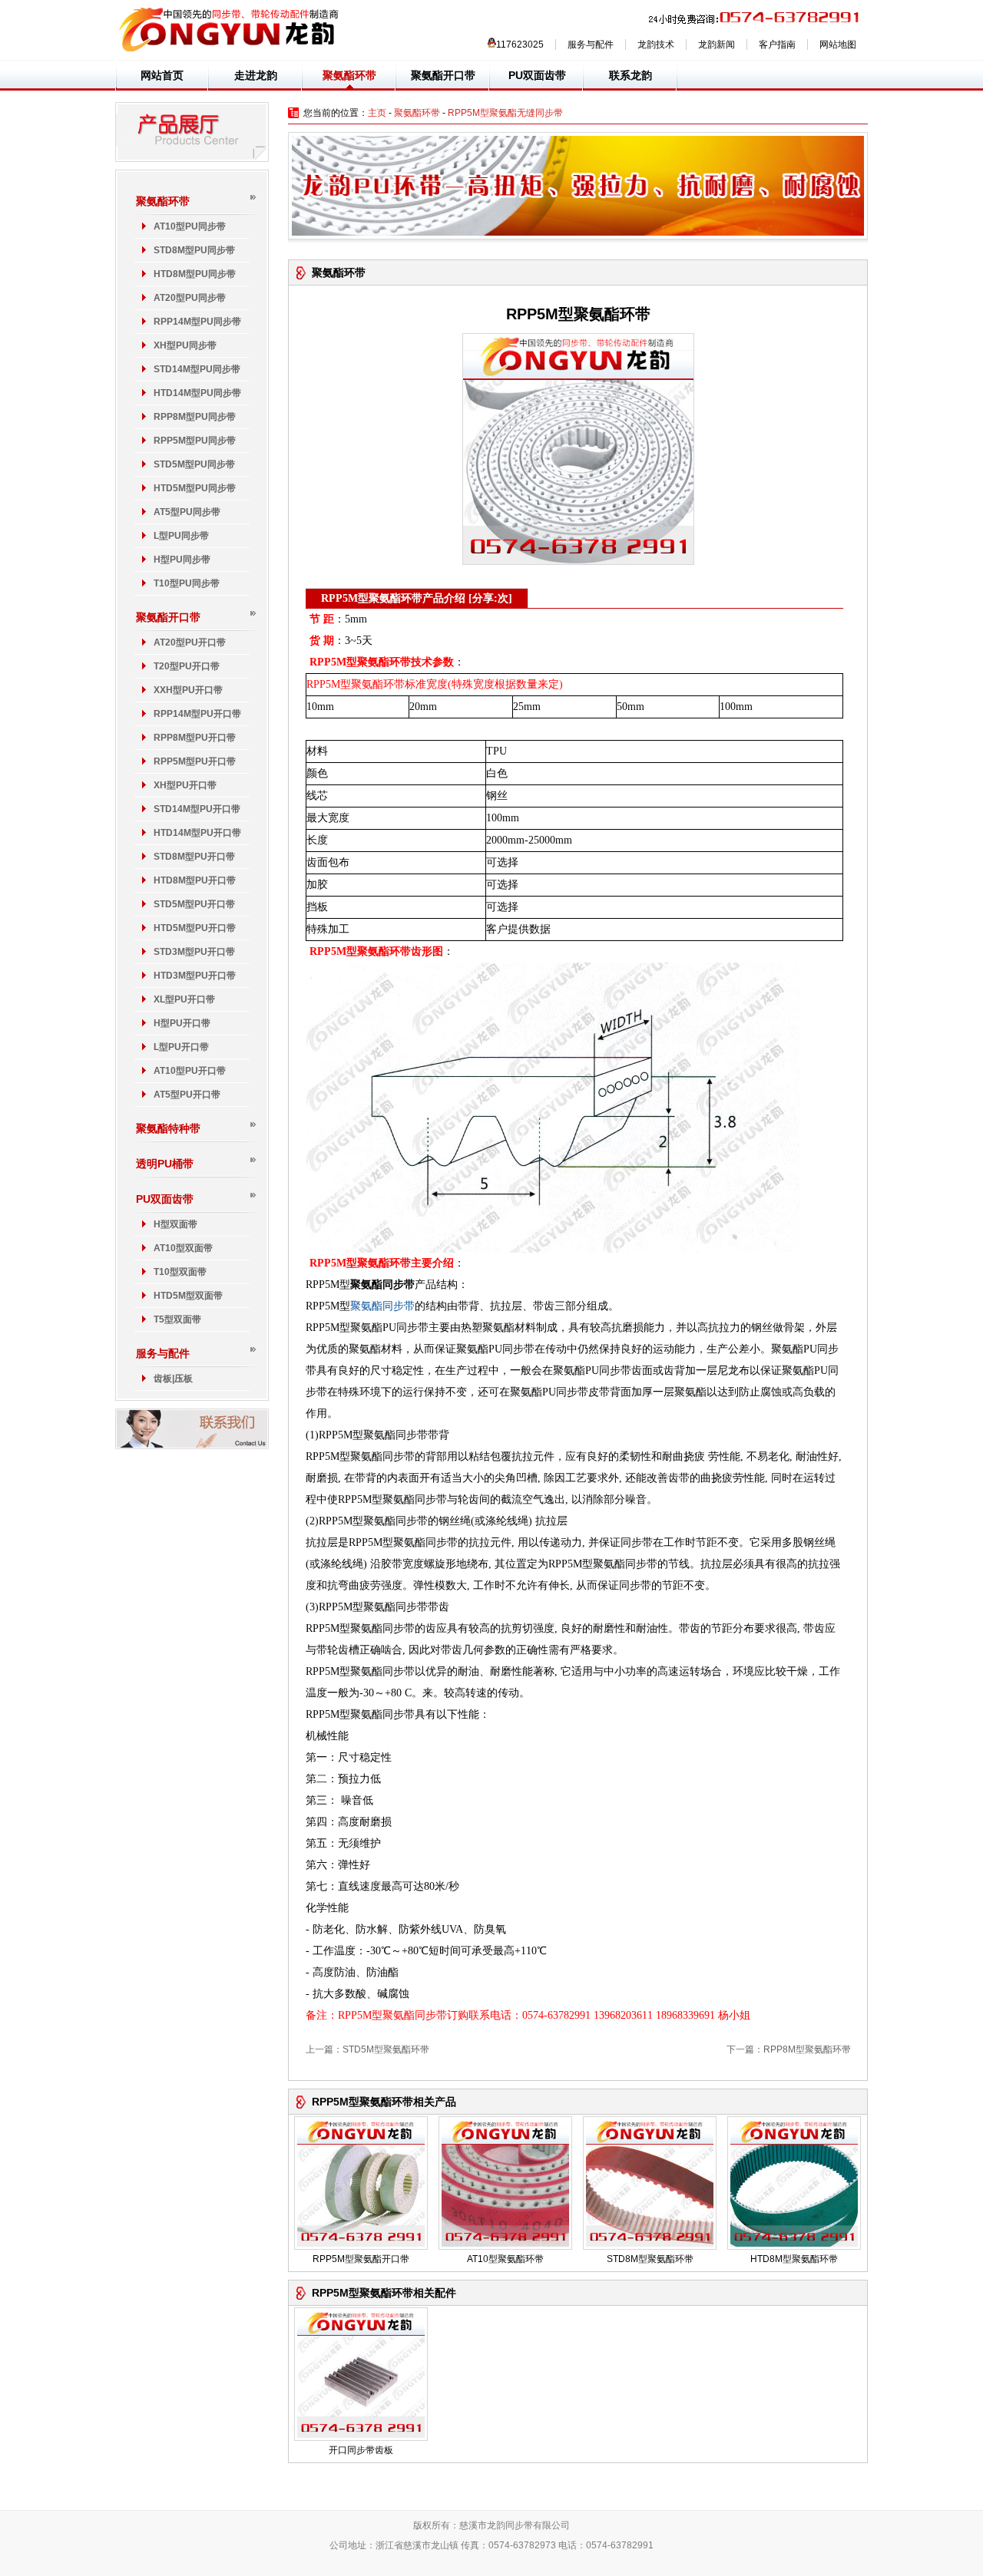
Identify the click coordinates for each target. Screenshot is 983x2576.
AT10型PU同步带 (190, 226)
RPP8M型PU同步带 (195, 417)
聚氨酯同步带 (382, 1306)
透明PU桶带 (165, 1164)
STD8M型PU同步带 (194, 250)
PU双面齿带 (537, 75)
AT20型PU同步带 (190, 298)
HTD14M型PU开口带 (197, 833)
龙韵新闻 (717, 45)
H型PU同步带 (182, 560)
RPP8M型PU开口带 (195, 738)
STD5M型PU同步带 (194, 464)
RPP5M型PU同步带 (195, 441)
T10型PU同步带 (187, 583)
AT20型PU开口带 (190, 642)
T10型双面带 (180, 1272)
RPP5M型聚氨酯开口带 (361, 2259)
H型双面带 (175, 1224)
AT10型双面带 (183, 1248)
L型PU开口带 (181, 1047)
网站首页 (162, 75)
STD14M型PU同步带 (197, 369)
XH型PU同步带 (185, 345)
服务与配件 (591, 45)
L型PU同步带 (181, 536)
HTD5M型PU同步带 (195, 488)
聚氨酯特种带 (168, 1128)
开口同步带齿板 (361, 2450)
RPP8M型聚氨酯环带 (807, 2049)
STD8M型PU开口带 (194, 857)
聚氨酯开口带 (443, 75)
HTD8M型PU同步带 (195, 274)
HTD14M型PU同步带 (197, 393)
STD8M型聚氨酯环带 (650, 2259)
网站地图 (838, 45)
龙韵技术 (656, 45)
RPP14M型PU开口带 (197, 714)
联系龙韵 (631, 75)
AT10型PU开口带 (190, 1071)
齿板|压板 (173, 1379)
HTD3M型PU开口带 (195, 976)
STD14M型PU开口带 (197, 809)
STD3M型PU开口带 (194, 952)
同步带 (519, 2525)
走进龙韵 (256, 75)
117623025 (520, 45)
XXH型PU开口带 (188, 690)
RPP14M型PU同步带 (197, 322)
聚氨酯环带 (349, 75)
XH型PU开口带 (185, 785)
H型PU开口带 (182, 1023)
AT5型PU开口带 (187, 1095)
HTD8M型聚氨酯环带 (794, 2259)
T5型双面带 (177, 1319)
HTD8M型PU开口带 (195, 880)
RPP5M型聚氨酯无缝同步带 (505, 113)
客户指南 (777, 45)
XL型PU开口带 (184, 999)
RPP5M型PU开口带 (195, 761)
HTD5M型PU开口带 (195, 928)
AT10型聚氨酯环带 (505, 2259)
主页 (377, 113)
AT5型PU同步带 (187, 512)
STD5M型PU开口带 (194, 904)
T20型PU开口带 (187, 666)
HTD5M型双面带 (188, 1296)
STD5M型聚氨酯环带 (386, 2049)
